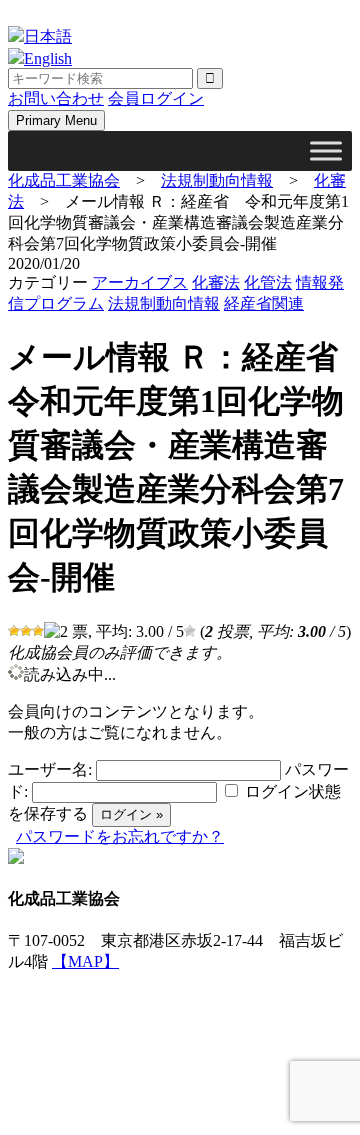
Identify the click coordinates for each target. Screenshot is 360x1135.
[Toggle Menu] (326, 150)
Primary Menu (56, 120)
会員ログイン (156, 98)
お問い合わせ (56, 98)
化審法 (216, 282)
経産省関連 (264, 303)
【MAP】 (85, 961)
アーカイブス (140, 282)
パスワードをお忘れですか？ (120, 836)
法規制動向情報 (164, 303)
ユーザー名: (50, 769)
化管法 (268, 282)
